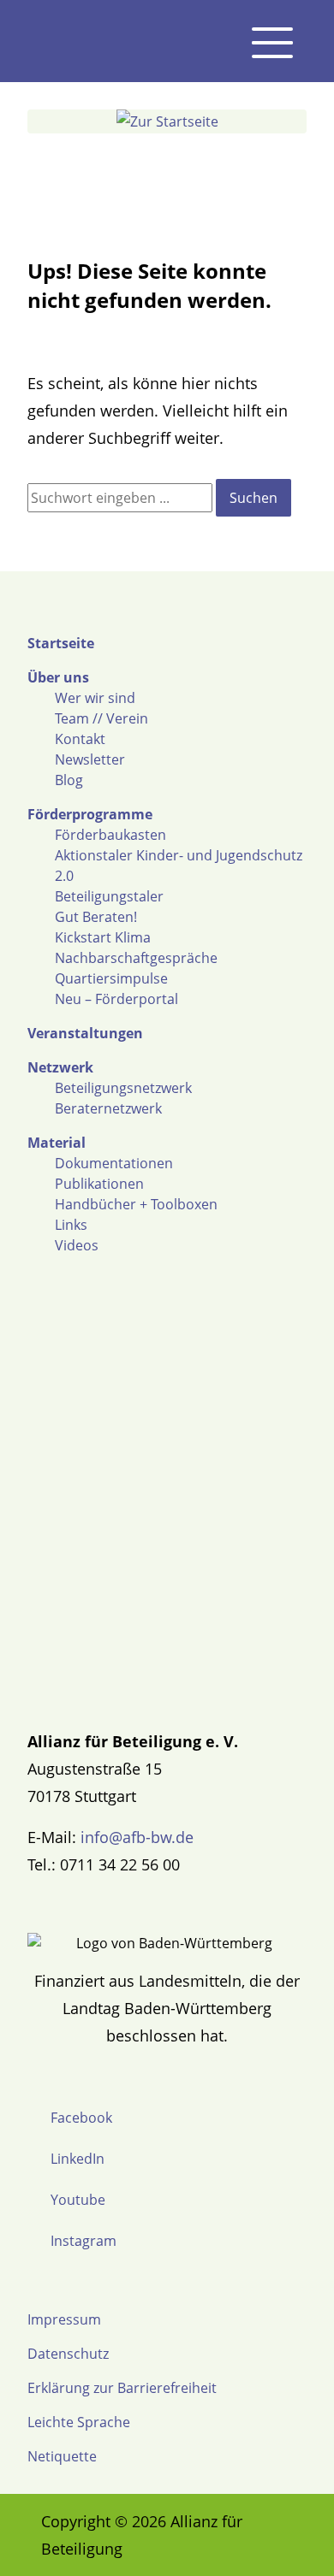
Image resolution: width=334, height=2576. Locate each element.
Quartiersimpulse (111, 978)
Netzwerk (60, 1067)
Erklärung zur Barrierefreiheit (122, 2388)
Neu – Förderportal (116, 999)
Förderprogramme (90, 814)
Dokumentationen (114, 1163)
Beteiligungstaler (109, 896)
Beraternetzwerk (108, 1108)
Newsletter (90, 759)
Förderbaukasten (110, 835)
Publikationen (99, 1184)
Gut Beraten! (96, 917)
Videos (77, 1245)
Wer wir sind (95, 698)
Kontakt (80, 739)
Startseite (61, 643)
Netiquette (62, 2456)
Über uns (58, 677)
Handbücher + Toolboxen (136, 1204)
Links (71, 1225)
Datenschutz (68, 2354)
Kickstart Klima (103, 937)
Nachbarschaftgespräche (136, 958)
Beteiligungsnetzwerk (123, 1088)
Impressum (64, 2319)
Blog (69, 780)
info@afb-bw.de (137, 1837)
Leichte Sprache (79, 2422)
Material (57, 1143)
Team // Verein (101, 718)
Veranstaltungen (85, 1033)
